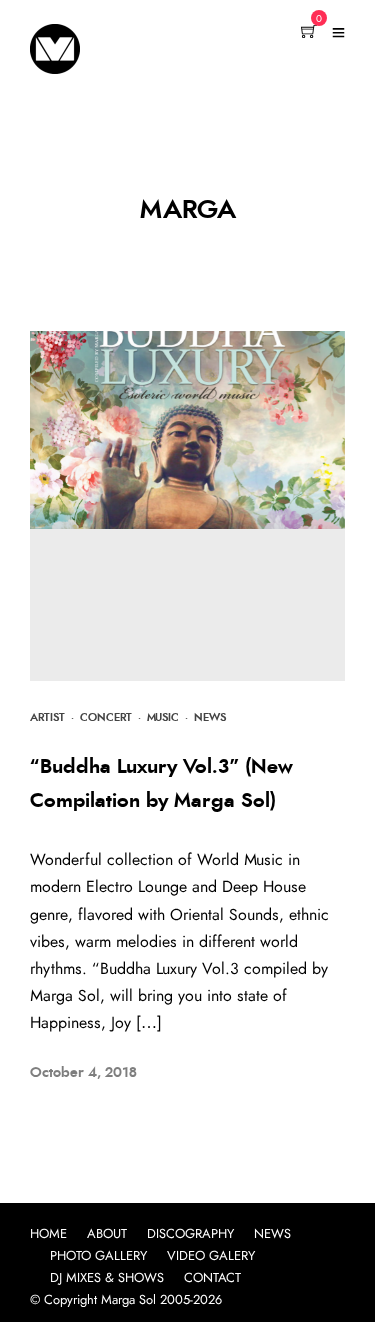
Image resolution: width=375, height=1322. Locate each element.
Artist (47, 717)
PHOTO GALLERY (98, 1256)
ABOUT (107, 1234)
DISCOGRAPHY (190, 1234)
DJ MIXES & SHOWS (107, 1278)
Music (163, 717)
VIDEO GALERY (211, 1256)
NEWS (272, 1234)
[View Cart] (309, 33)
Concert (106, 717)
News (210, 717)
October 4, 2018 (83, 1073)
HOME (48, 1234)
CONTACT (212, 1278)
